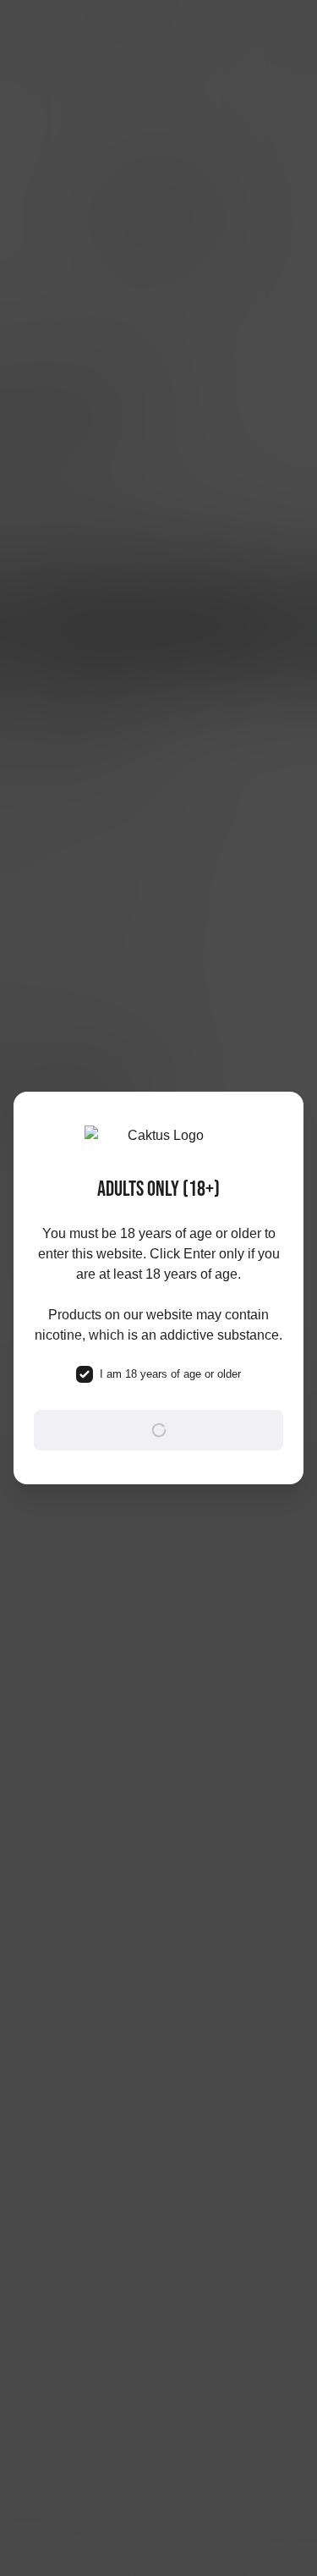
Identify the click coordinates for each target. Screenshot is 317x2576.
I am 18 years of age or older (170, 1374)
